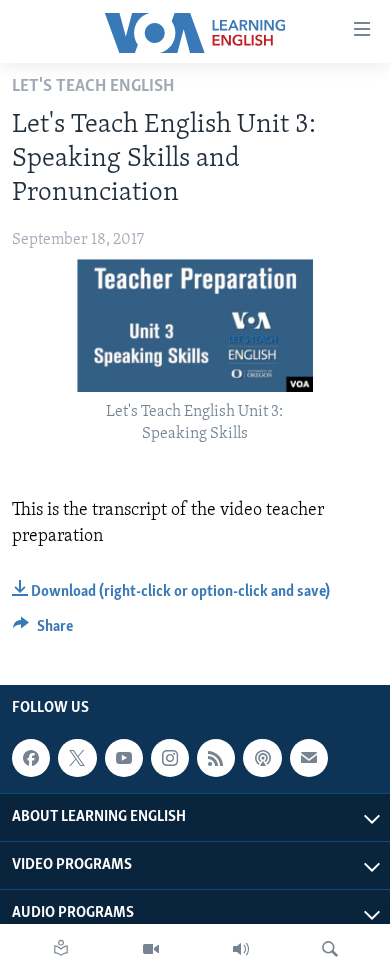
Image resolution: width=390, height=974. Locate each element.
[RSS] (216, 758)
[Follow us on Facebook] (31, 758)
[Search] (330, 949)
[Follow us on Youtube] (124, 758)
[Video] (151, 949)
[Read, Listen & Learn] (61, 949)
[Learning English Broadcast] (241, 949)
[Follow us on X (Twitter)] (77, 758)
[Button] (43, 631)
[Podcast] (262, 758)
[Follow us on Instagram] (170, 758)
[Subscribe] (309, 758)
